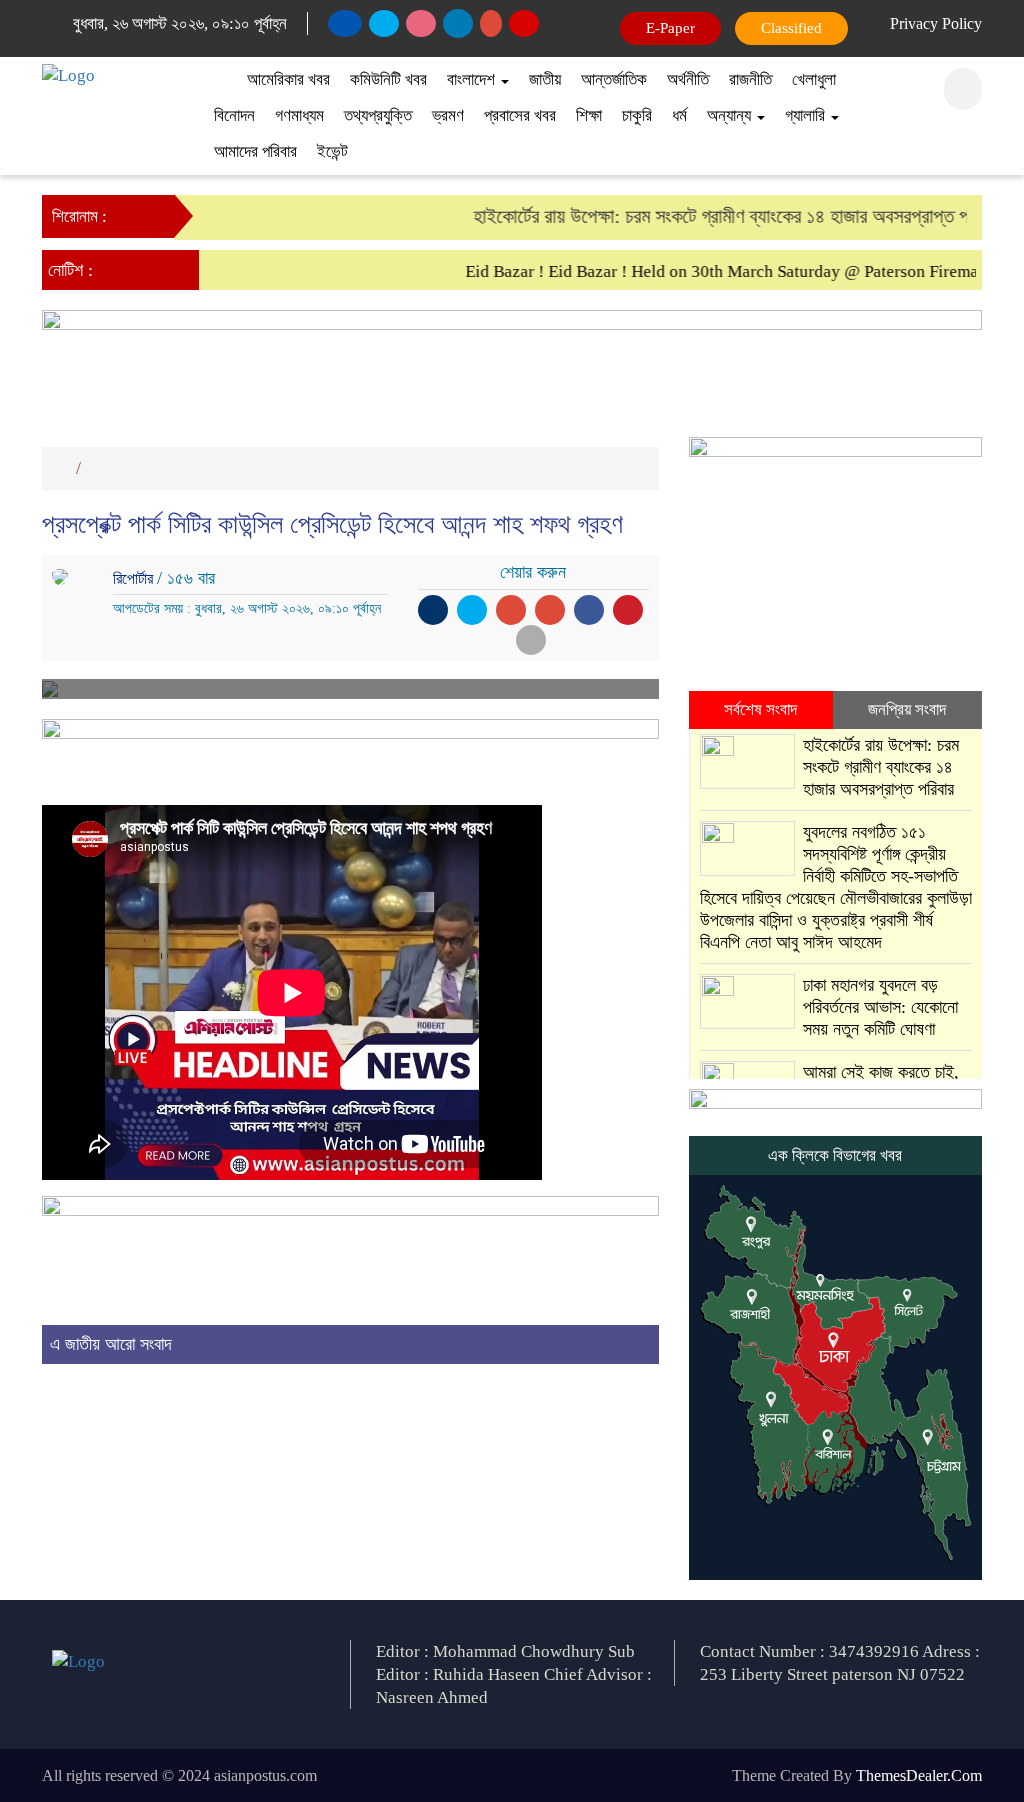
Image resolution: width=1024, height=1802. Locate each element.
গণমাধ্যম (299, 115)
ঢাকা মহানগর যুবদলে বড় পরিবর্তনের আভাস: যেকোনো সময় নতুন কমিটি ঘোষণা (880, 1007)
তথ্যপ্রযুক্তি (378, 115)
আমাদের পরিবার (255, 151)
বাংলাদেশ (473, 79)
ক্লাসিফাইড (786, 28)
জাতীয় (545, 79)
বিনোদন (234, 115)
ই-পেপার (671, 28)
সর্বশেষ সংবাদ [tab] (760, 709)
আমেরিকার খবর (288, 79)
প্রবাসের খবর (520, 115)
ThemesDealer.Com (919, 1775)
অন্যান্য (731, 115)
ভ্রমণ (448, 115)
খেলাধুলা (814, 79)
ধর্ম (679, 115)
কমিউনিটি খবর (388, 79)
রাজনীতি (750, 79)
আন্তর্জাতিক (614, 79)
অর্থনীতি (688, 79)
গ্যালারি (807, 115)
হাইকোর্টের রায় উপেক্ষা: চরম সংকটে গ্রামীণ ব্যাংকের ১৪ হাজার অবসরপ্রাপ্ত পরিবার (719, 216)
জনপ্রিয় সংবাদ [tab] (907, 709)
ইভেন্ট (332, 151)
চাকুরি (637, 115)
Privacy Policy (936, 23)
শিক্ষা (589, 115)
